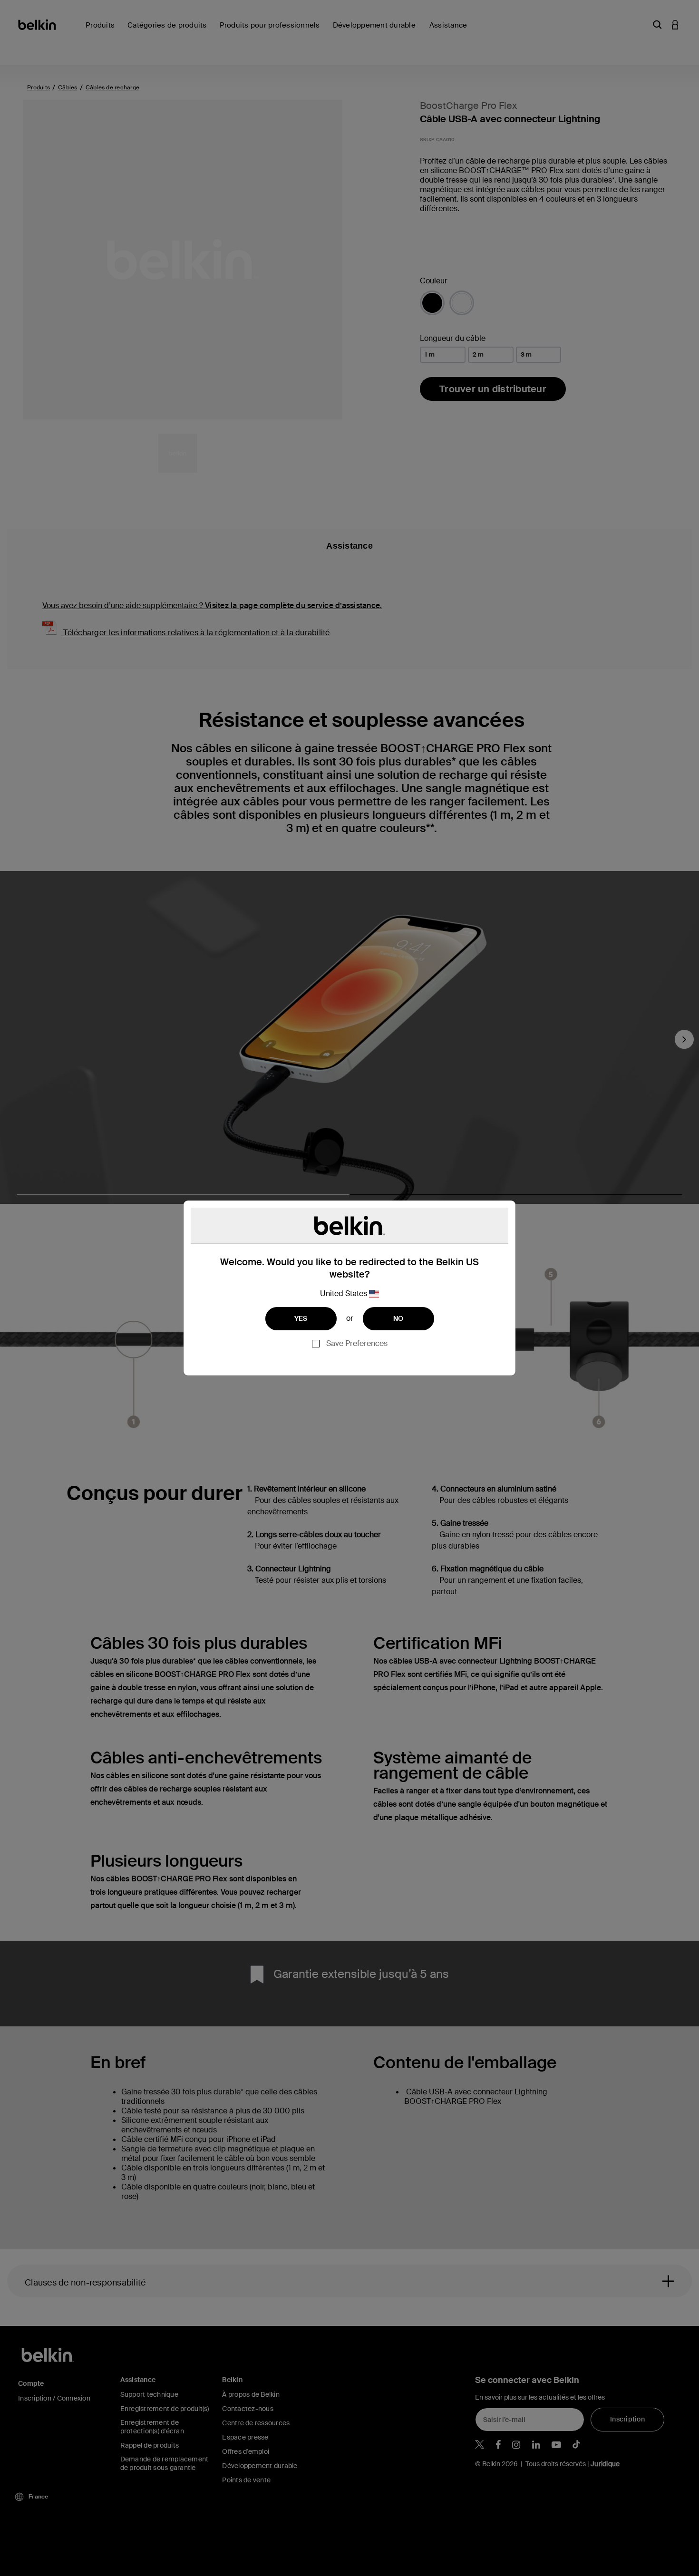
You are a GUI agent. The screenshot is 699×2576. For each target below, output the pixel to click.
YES (301, 1318)
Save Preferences (357, 1343)
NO (398, 1318)
